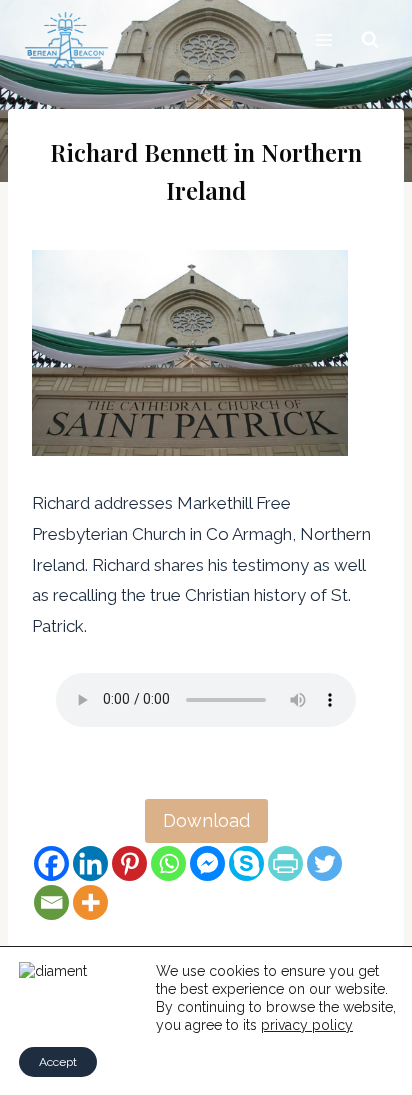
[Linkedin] (90, 863)
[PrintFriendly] (285, 863)
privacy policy (307, 1025)
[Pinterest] (129, 863)
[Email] (51, 902)
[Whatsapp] (168, 863)
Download (206, 820)
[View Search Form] (370, 40)
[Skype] (246, 863)
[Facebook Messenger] (207, 863)
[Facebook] (51, 863)
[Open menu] (323, 39)
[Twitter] (324, 863)
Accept (58, 1062)
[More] (90, 902)
